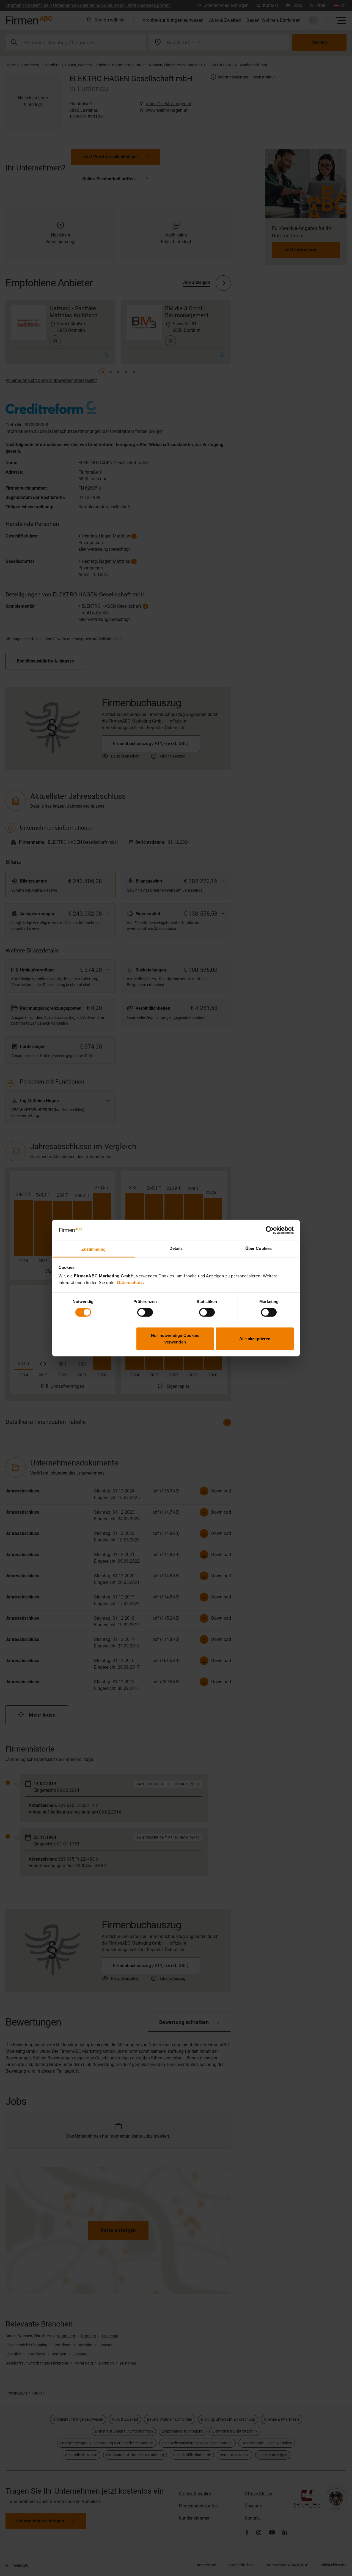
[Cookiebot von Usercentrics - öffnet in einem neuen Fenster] (270, 1230)
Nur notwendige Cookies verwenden (175, 1338)
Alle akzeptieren (255, 1338)
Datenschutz (130, 1282)
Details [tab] (176, 1248)
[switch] (145, 1312)
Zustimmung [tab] (94, 1249)
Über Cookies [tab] (258, 1248)
